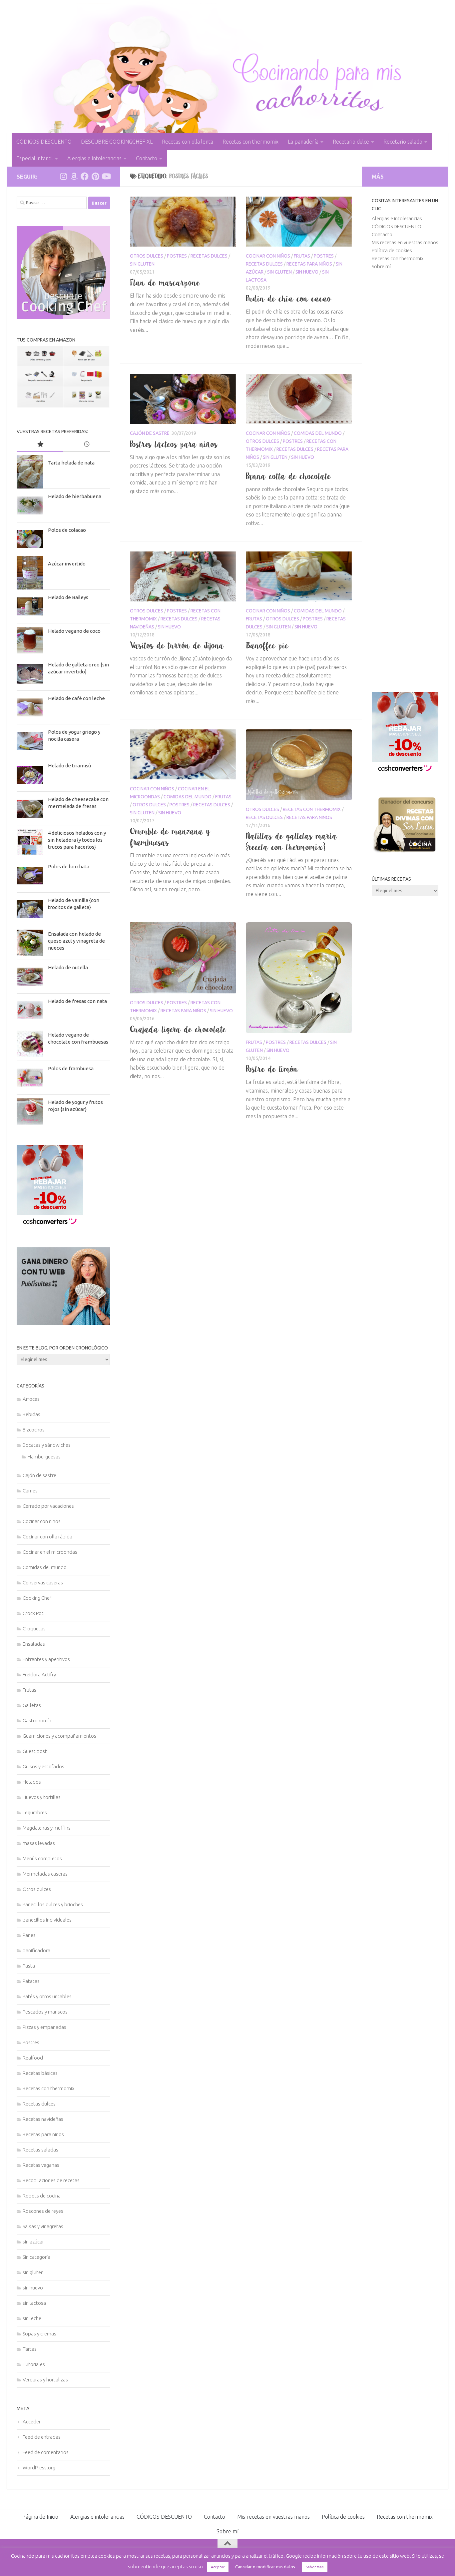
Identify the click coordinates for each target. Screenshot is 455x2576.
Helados (32, 1782)
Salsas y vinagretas (43, 2226)
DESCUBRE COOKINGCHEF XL (117, 142)
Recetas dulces (209, 256)
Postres (177, 256)
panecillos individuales (47, 1920)
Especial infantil (35, 158)
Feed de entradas (42, 2437)
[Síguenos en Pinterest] (95, 176)
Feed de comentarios (46, 2452)
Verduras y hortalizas (45, 2380)
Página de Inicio (40, 2517)
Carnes (30, 1491)
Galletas (32, 1705)
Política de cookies (392, 250)
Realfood (33, 2058)
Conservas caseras (43, 1583)
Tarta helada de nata (71, 463)
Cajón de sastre (150, 433)
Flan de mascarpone (165, 283)
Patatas (31, 1981)
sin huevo (307, 272)
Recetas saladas (40, 2150)
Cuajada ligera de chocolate (178, 1029)
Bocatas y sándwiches (47, 1445)
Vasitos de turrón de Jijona (177, 645)
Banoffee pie (267, 645)
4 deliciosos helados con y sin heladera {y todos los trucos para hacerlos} (77, 840)
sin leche (32, 2318)
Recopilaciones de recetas (51, 2180)
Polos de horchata (69, 866)
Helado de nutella (68, 967)
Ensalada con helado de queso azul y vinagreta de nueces (76, 941)
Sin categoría (36, 2257)
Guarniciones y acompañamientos (59, 1736)
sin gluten (142, 264)
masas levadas (39, 1843)
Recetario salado (403, 142)
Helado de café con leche (76, 698)
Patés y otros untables (47, 1996)
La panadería (303, 142)
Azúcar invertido (67, 564)
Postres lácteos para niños (174, 444)
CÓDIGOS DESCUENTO (44, 142)
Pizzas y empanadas (44, 2027)
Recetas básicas (40, 2073)
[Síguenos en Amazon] (74, 176)
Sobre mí (381, 266)
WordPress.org (39, 2468)
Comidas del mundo (318, 433)
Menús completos (42, 1858)
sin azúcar (33, 2242)
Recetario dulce (351, 142)
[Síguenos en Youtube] (106, 176)
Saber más (315, 2567)
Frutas (302, 256)
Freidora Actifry (39, 1675)
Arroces (31, 1399)
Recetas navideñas (43, 2119)
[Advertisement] (405, 481)
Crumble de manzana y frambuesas (170, 837)
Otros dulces (147, 256)
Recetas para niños (309, 264)
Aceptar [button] (218, 2567)
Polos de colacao (67, 530)
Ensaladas (34, 1644)
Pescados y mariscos (45, 2012)
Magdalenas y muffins (47, 1828)
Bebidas (31, 1414)
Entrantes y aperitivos (46, 1659)
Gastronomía (37, 1720)
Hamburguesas (44, 1457)
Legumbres (35, 1812)
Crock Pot (33, 1613)
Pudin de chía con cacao (289, 299)
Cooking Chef (37, 1598)
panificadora (36, 1950)
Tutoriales (34, 2364)
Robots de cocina (42, 2196)
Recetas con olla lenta (188, 142)
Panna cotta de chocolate (288, 476)
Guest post (35, 1751)
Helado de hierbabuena (75, 496)
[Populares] (40, 445)
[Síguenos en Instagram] (63, 176)
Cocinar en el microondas (50, 1552)
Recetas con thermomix (250, 142)
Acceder (32, 2422)
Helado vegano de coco (74, 631)
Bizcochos (34, 1430)
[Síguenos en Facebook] (85, 176)
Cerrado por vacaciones (48, 1506)
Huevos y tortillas (42, 1797)
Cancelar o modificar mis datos (265, 2567)
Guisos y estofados (43, 1766)
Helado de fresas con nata (77, 1001)
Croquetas (34, 1629)
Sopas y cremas (39, 2334)
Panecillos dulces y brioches (53, 1904)
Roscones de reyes (43, 2211)
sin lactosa (34, 2303)
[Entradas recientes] (87, 445)
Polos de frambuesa (71, 1068)
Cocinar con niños (268, 256)
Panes (29, 1935)
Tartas (30, 2349)
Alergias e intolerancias (94, 158)
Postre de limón (272, 1069)
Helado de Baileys (68, 597)
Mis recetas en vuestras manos (405, 242)
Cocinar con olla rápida (47, 1537)
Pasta (29, 1966)
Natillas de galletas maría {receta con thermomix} (292, 842)
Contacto (147, 158)
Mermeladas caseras (45, 1874)
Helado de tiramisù (69, 766)
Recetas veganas (41, 2165)
